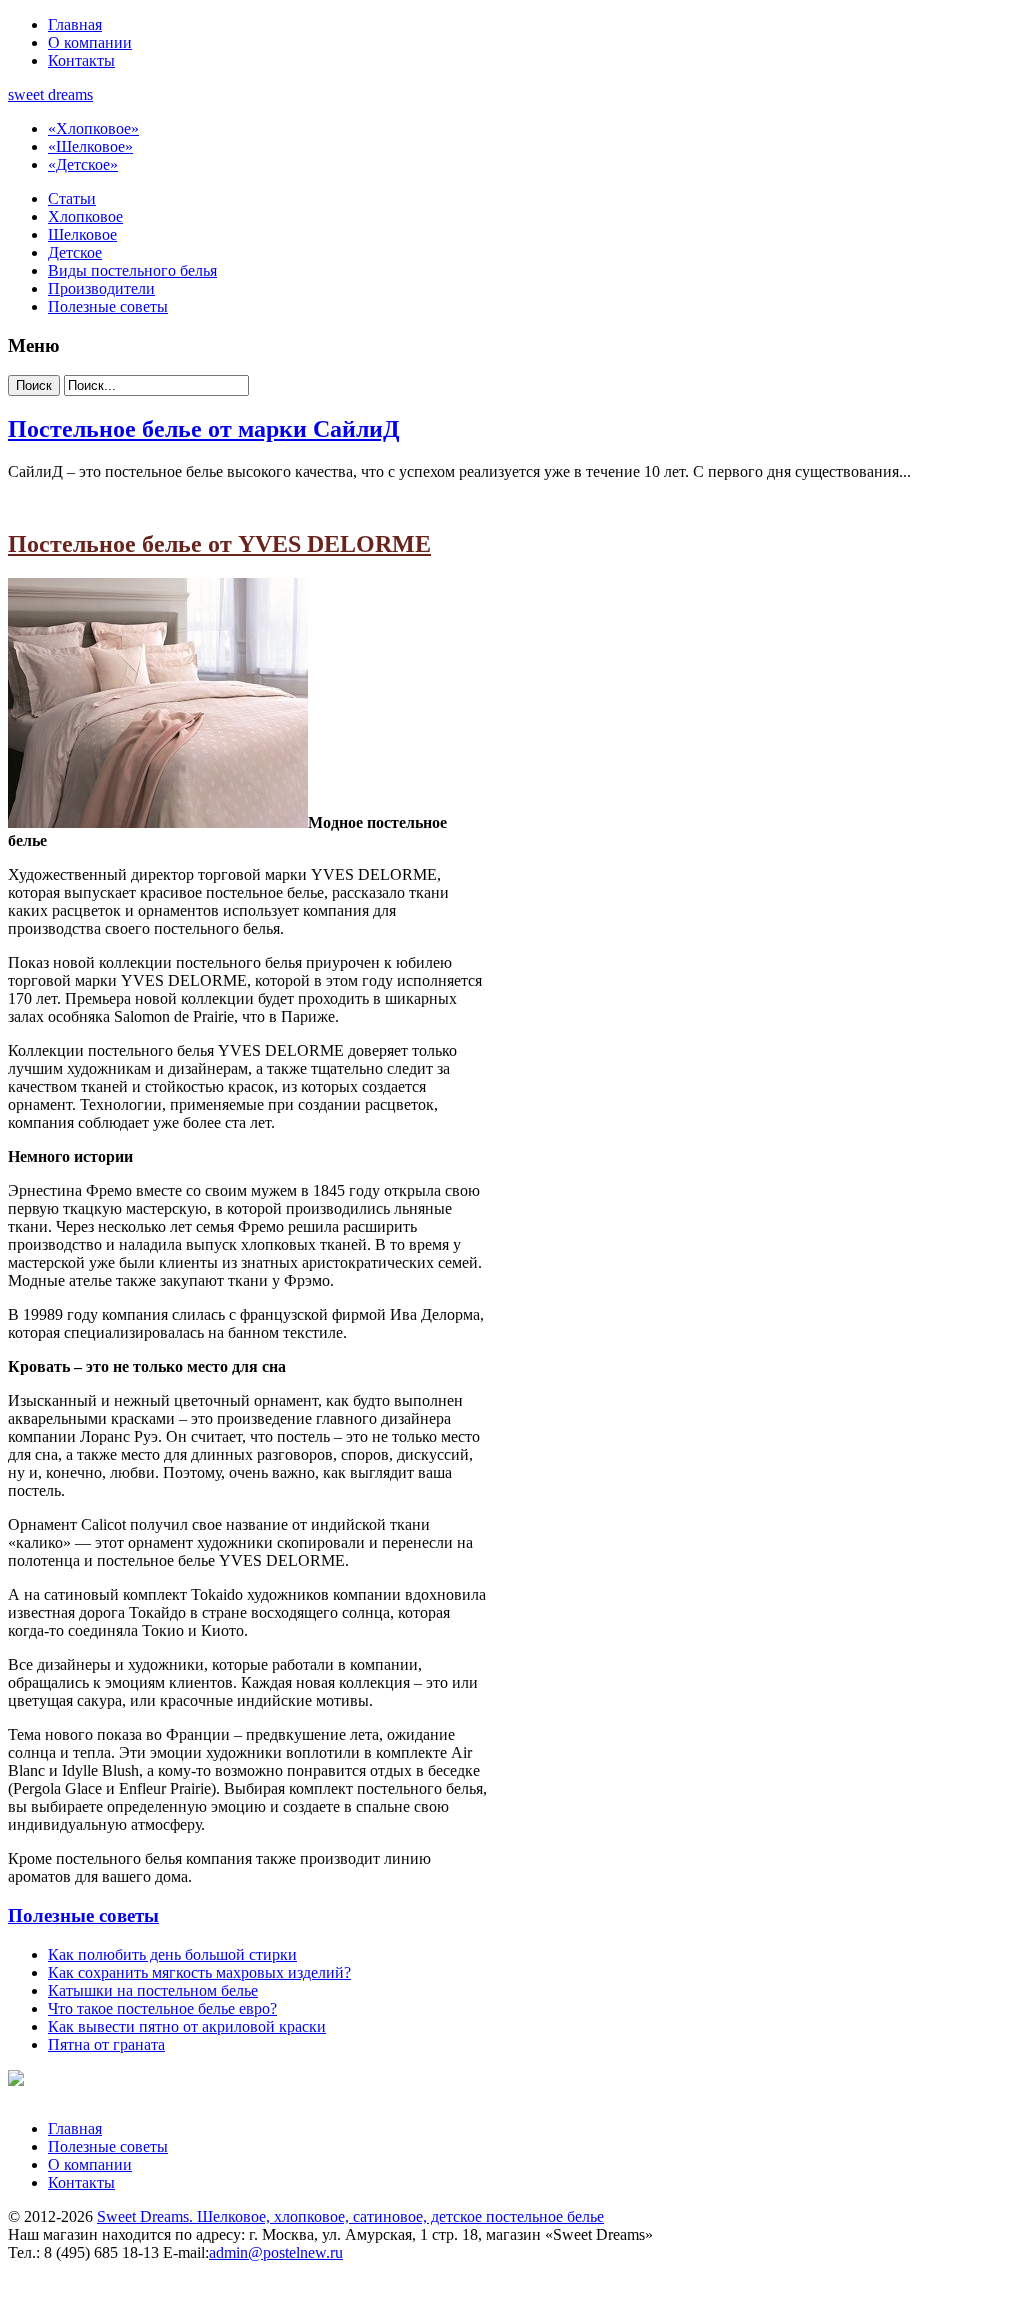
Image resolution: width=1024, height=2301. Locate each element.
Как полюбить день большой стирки (172, 1954)
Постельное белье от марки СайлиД (204, 429)
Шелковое (82, 234)
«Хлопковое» (93, 128)
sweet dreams (50, 94)
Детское (75, 252)
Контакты (81, 60)
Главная (75, 24)
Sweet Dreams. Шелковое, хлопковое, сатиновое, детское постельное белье (350, 2216)
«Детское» (83, 164)
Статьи (72, 198)
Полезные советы (108, 306)
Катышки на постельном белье (153, 1990)
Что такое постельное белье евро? (162, 2008)
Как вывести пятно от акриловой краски (187, 2026)
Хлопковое (85, 216)
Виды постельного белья (132, 270)
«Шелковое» (90, 146)
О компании (90, 42)
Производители (101, 288)
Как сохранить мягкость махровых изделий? (199, 1972)
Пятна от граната (106, 2044)
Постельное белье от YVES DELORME (219, 544)
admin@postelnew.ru (276, 2252)
